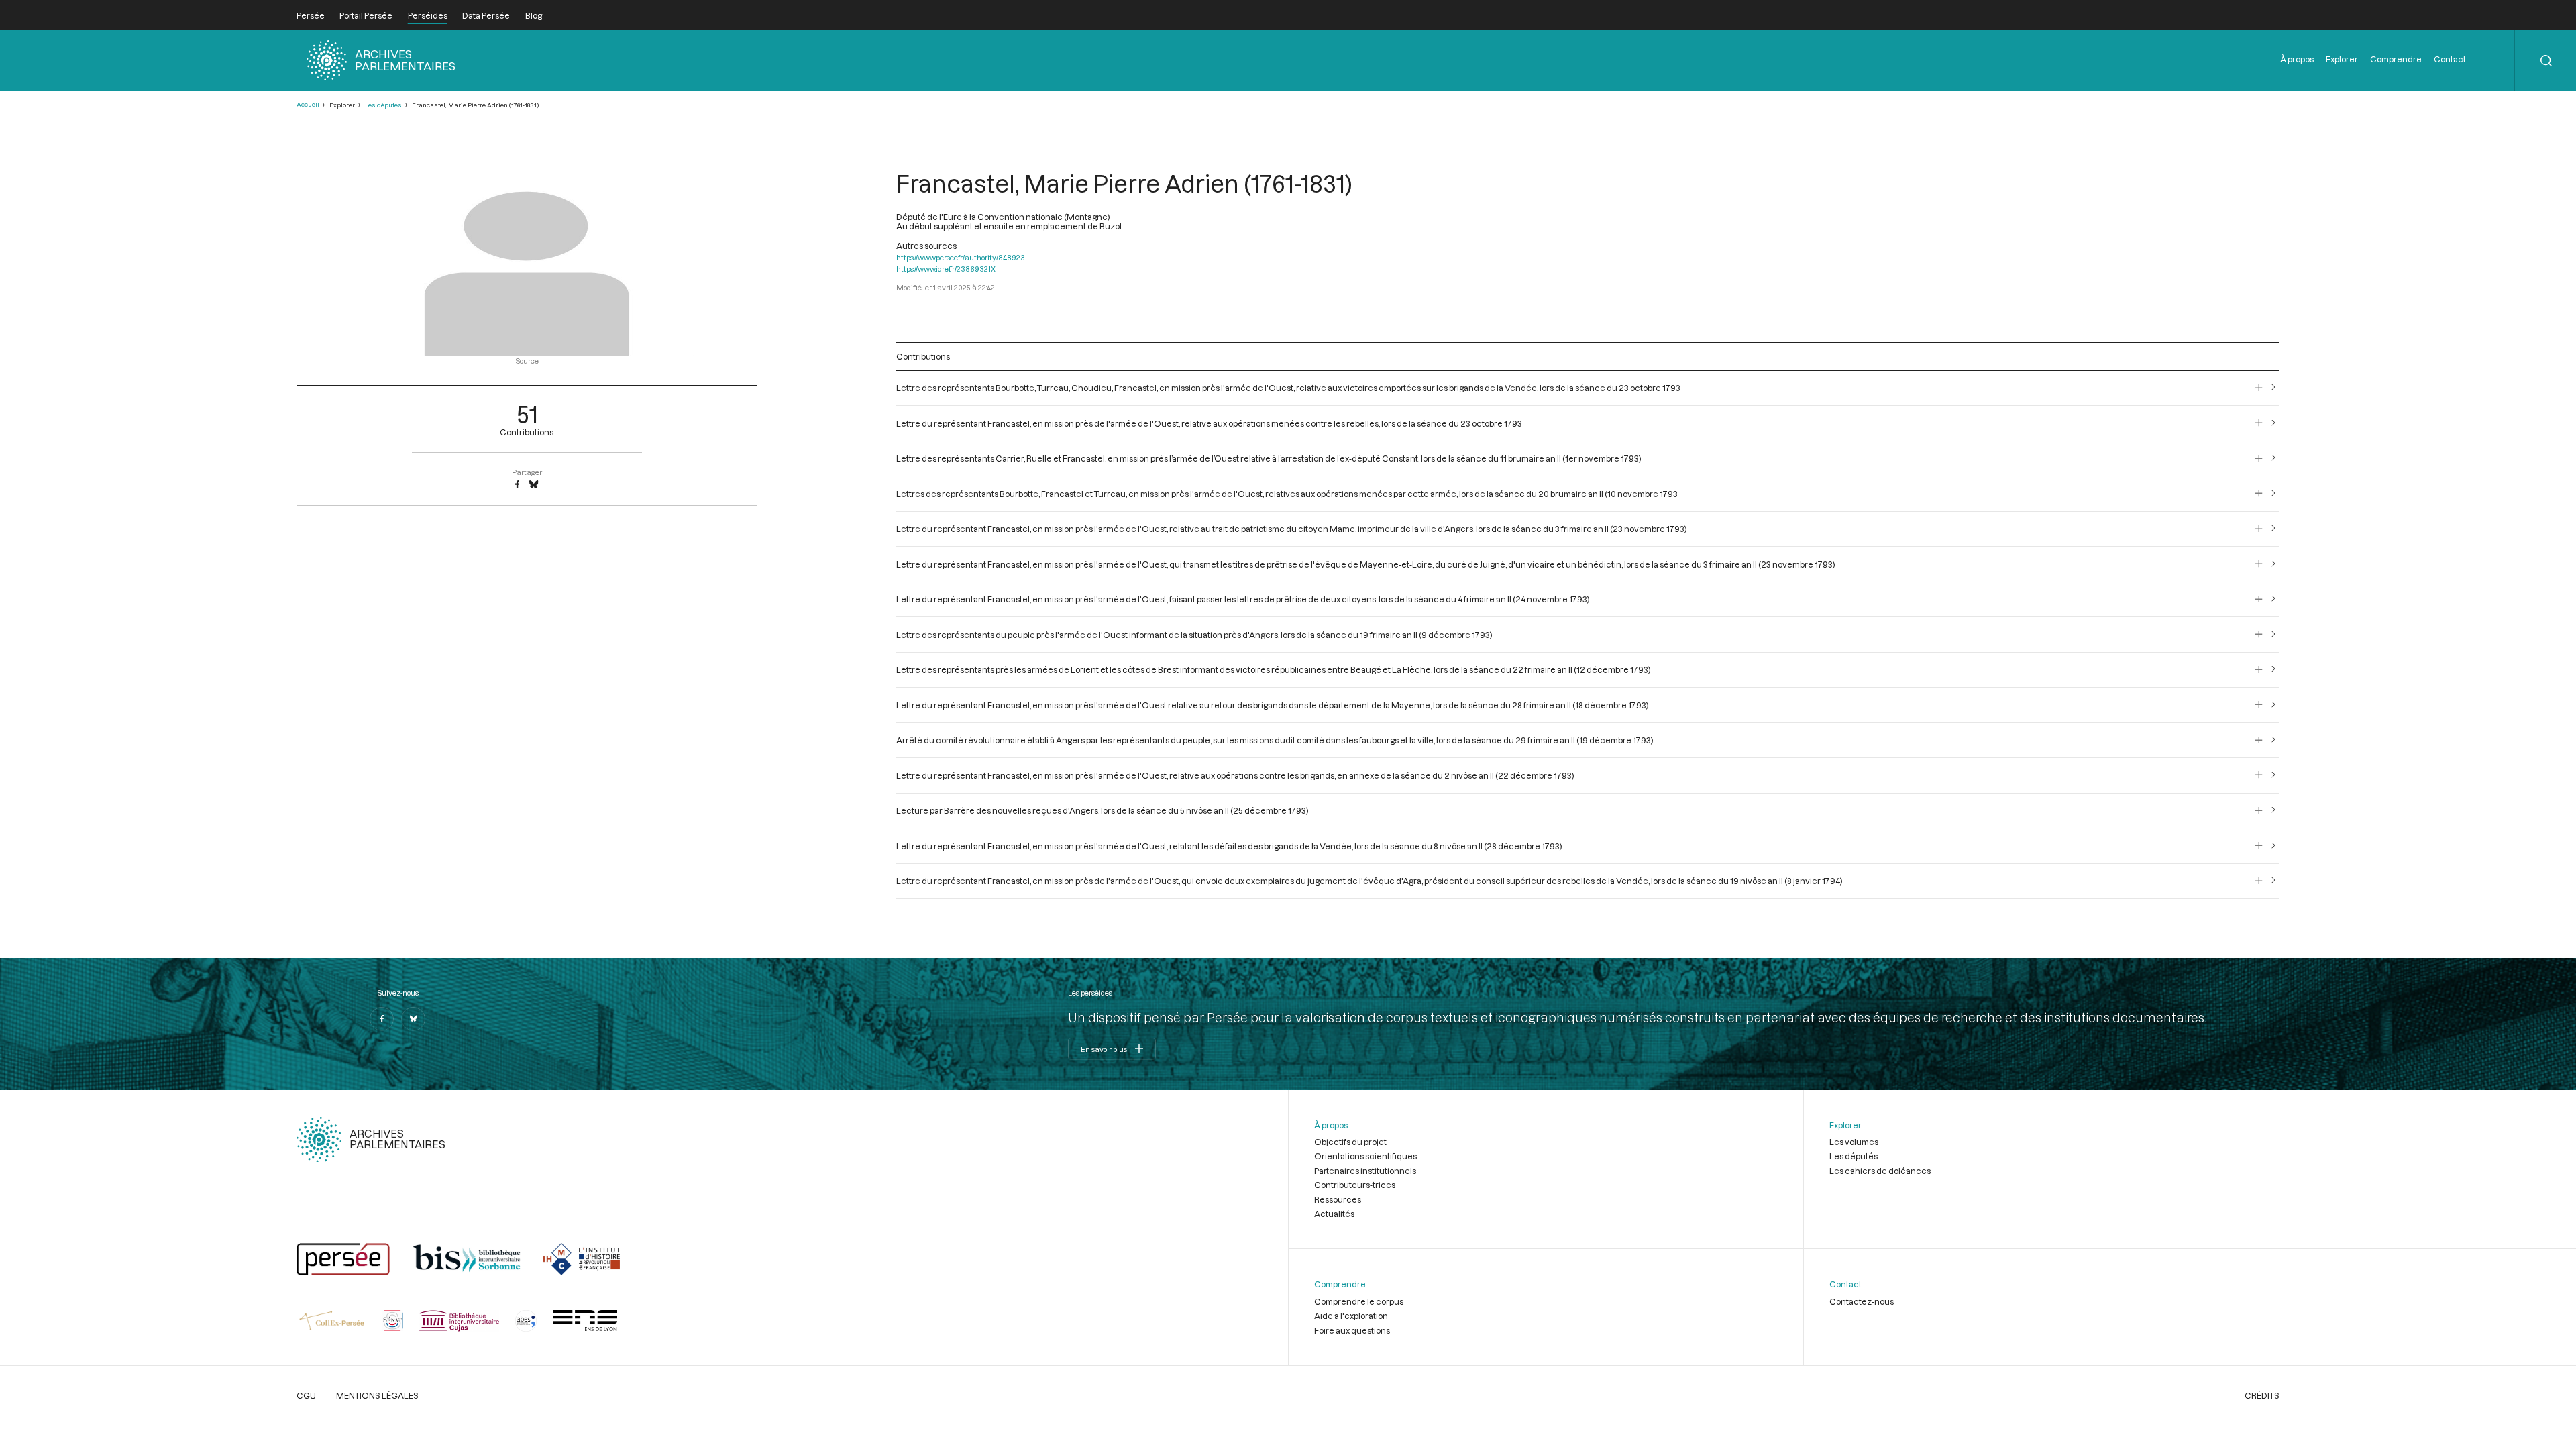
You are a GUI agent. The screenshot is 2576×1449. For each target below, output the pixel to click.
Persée (311, 15)
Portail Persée (366, 15)
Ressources (1338, 1199)
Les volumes (1854, 1142)
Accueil (308, 104)
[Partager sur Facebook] (517, 485)
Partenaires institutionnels (1365, 1171)
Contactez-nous (1862, 1301)
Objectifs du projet (1350, 1142)
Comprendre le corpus (1359, 1301)
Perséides (428, 15)
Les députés (383, 105)
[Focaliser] (2259, 388)
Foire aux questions (1352, 1330)
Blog (534, 15)
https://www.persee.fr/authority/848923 (961, 257)
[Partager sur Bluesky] (534, 485)
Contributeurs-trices (1355, 1185)
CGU (306, 1395)
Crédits (2262, 1395)
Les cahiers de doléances (1880, 1171)
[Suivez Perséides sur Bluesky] (413, 1019)
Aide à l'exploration (1351, 1316)
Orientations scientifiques (1365, 1156)
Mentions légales (377, 1395)
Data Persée (486, 15)
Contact (2450, 59)
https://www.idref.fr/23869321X (946, 269)
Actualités (1334, 1214)
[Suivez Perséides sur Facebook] (382, 1019)
